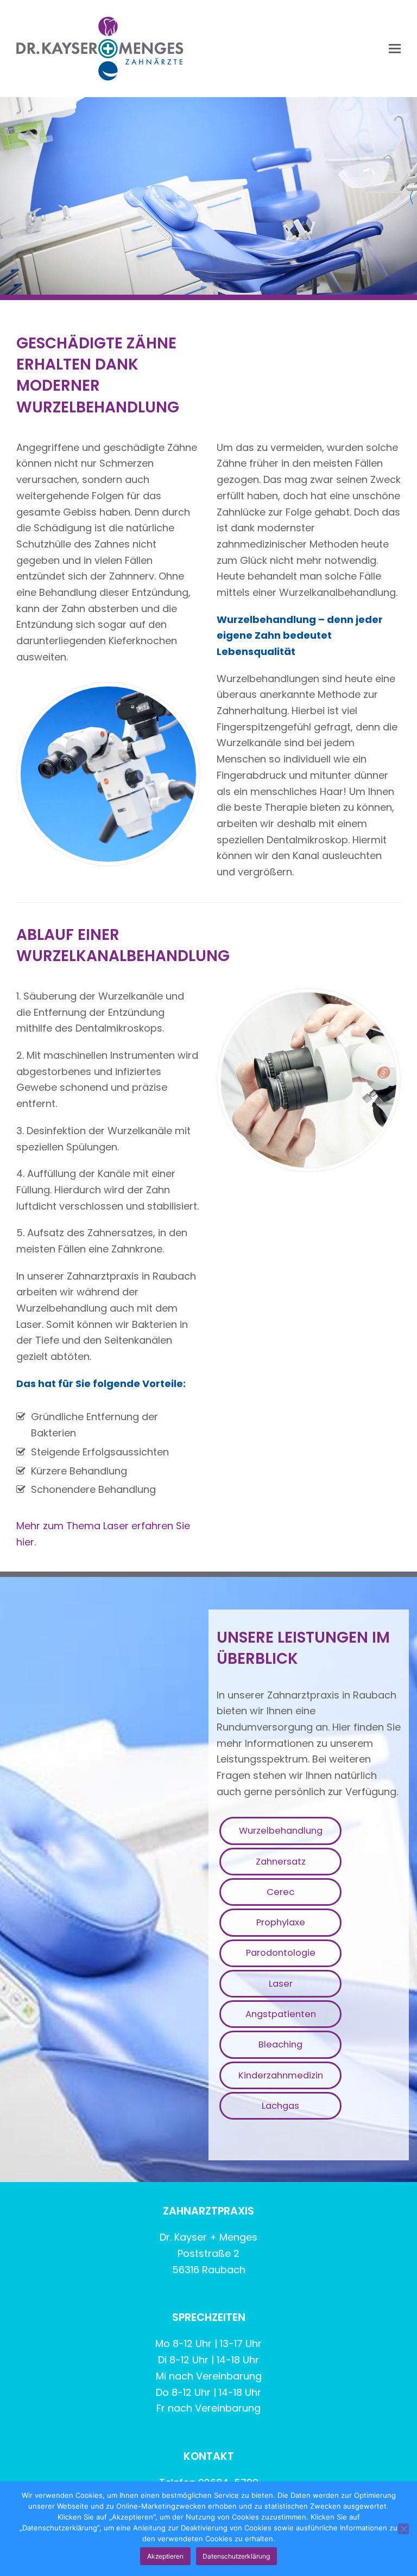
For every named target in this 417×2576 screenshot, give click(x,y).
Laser (281, 1984)
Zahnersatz (281, 1862)
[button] (395, 49)
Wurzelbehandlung (281, 1831)
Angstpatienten (281, 2014)
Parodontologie (281, 1953)
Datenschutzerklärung (236, 2556)
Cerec (280, 1892)
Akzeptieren (165, 2556)
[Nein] (403, 2529)
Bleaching (280, 2044)
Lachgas (280, 2106)
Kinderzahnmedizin (281, 2075)
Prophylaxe (281, 1922)
